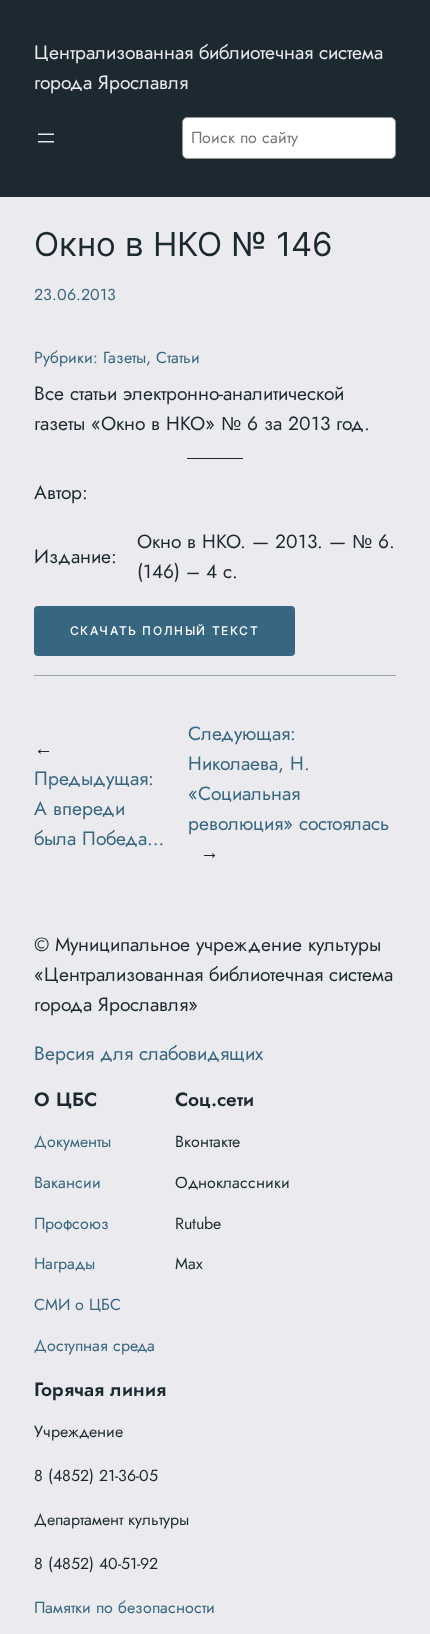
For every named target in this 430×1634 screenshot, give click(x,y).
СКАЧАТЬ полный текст (165, 630)
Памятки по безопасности (124, 1607)
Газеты (124, 357)
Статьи (178, 357)
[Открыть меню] (46, 138)
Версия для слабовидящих (148, 1053)
